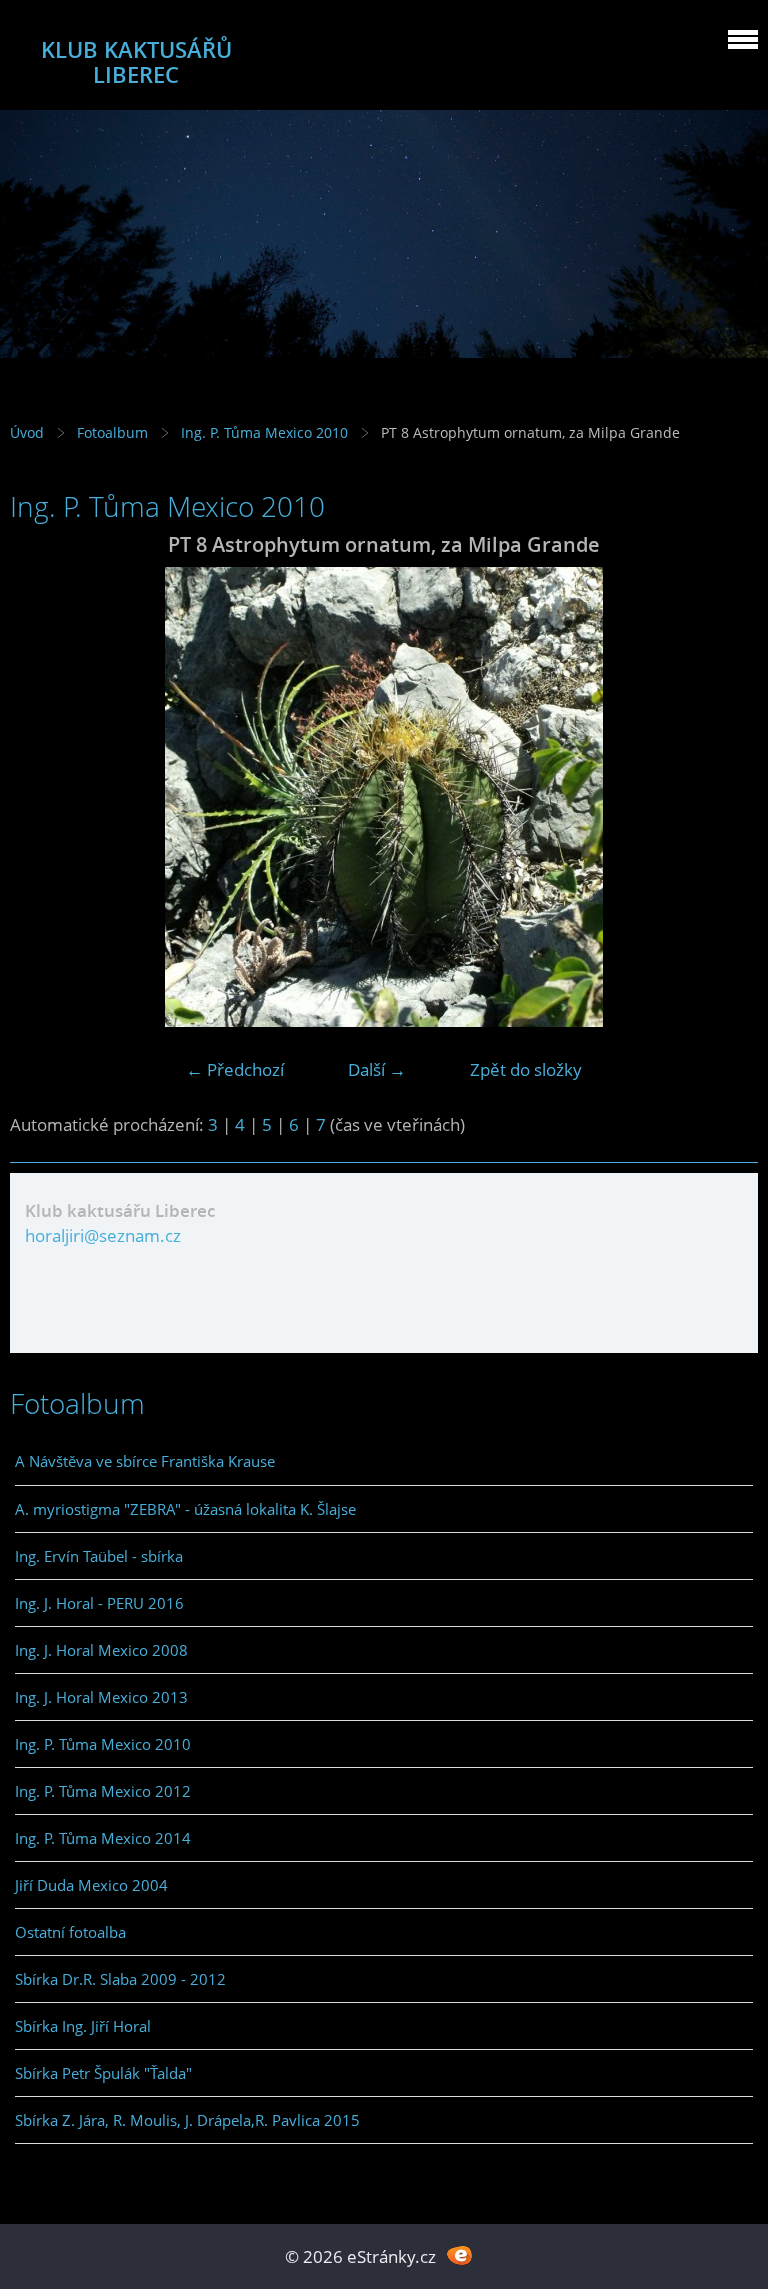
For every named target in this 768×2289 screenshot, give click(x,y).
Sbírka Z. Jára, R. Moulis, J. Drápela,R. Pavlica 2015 (187, 2120)
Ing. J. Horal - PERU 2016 (99, 1603)
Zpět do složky (526, 1069)
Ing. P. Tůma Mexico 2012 (103, 1791)
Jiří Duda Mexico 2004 (91, 1885)
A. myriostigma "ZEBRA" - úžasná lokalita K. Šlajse (185, 1509)
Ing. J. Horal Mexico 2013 (101, 1697)
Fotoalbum (112, 432)
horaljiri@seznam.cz (103, 1235)
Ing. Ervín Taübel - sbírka (99, 1556)
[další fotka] (725, 797)
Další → (377, 1069)
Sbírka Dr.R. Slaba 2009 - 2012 (120, 1979)
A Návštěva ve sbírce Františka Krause (145, 1461)
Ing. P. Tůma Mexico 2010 (264, 432)
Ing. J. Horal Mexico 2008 (101, 1650)
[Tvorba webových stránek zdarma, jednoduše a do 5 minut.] (459, 2254)
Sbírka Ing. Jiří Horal (83, 2026)
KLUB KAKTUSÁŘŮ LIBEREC (136, 62)
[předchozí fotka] (42, 797)
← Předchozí (235, 1069)
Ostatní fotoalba (70, 1932)
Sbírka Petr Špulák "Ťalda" (103, 2073)
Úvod (27, 432)
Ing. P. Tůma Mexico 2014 (103, 1838)
